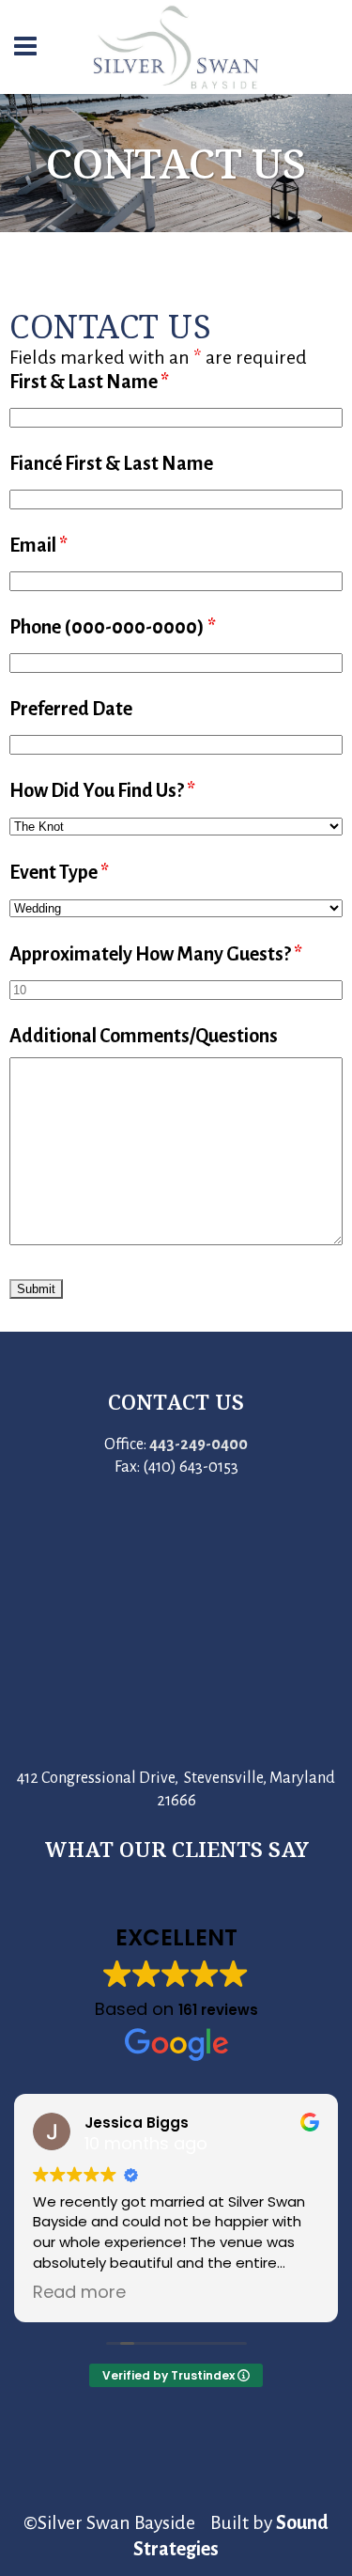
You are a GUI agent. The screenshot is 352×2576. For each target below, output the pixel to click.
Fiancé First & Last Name (111, 463)
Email (38, 545)
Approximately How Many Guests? (156, 954)
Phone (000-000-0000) (113, 627)
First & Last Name (89, 382)
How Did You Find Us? (102, 790)
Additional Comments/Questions (144, 1036)
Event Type (59, 872)
